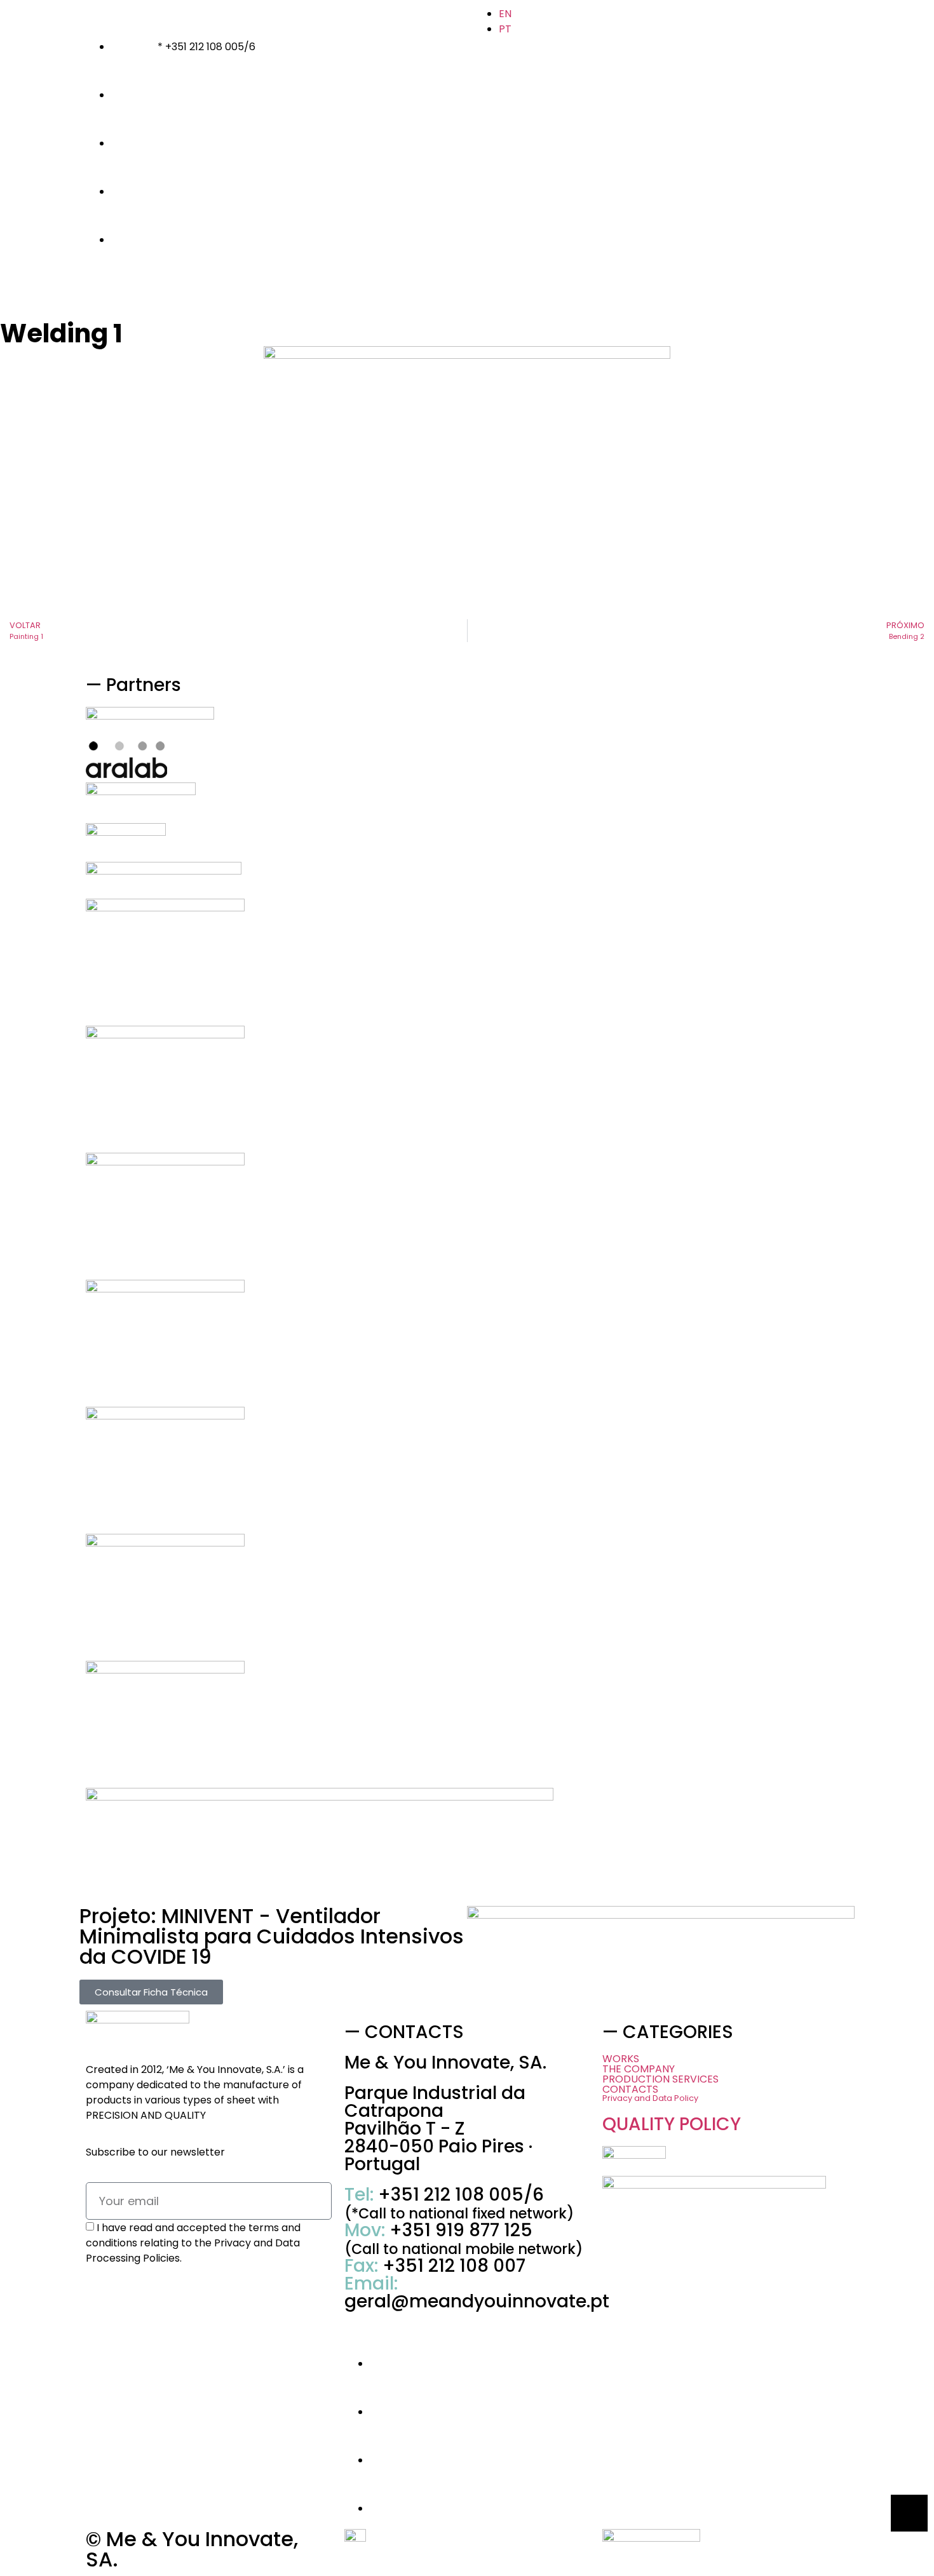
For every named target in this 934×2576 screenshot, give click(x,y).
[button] (725, 2079)
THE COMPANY (639, 2069)
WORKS (621, 2059)
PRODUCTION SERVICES (660, 2079)
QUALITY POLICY (672, 2124)
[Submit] (319, 2277)
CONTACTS (630, 2090)
